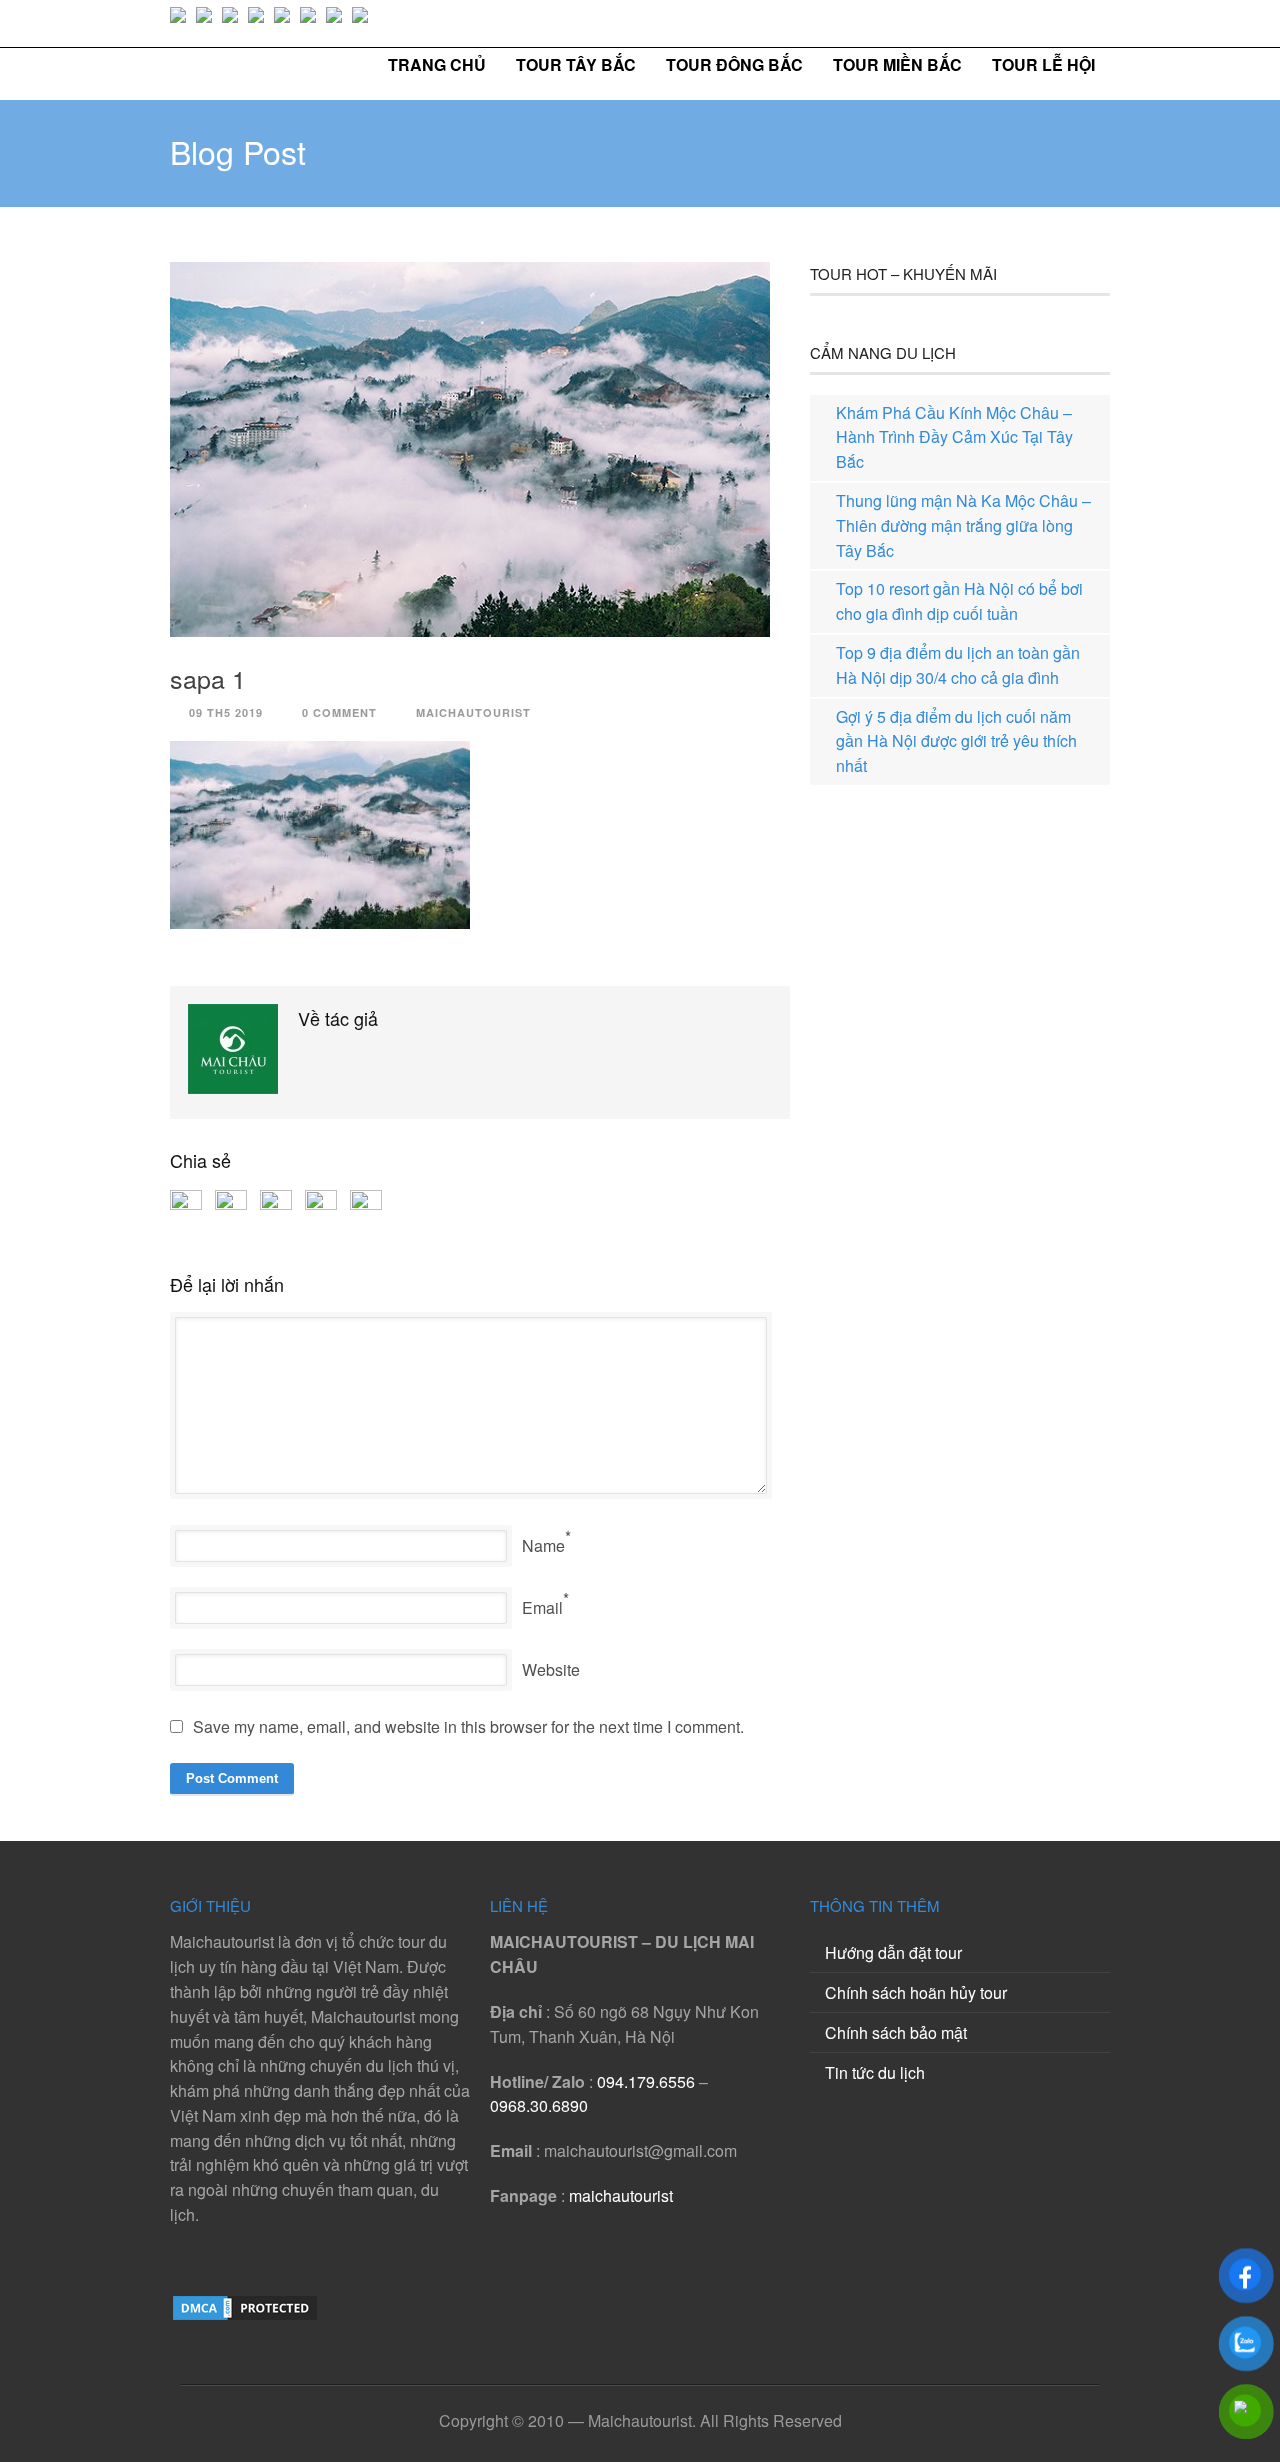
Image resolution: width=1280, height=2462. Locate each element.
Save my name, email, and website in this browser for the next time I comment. (468, 1726)
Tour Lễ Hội (1043, 64)
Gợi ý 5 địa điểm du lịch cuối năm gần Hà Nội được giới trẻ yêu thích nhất (956, 741)
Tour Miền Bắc (897, 64)
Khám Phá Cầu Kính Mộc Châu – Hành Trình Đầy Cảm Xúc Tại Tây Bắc (954, 437)
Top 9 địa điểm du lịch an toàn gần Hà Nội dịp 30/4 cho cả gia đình (958, 665)
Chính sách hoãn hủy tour (916, 1992)
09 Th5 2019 (226, 712)
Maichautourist (473, 712)
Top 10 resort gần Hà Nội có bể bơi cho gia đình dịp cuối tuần (959, 601)
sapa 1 (208, 678)
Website (551, 1669)
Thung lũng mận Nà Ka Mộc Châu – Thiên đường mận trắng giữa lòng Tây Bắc (963, 525)
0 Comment (339, 712)
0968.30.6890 (539, 2105)
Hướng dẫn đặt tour (893, 1952)
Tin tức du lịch (875, 2072)
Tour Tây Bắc (576, 64)
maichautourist (621, 2195)
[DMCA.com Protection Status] (245, 2316)
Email (542, 1607)
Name (543, 1545)
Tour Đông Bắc (734, 64)
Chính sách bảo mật (896, 2032)
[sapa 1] (480, 449)
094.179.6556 (646, 2081)
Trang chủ (437, 64)
